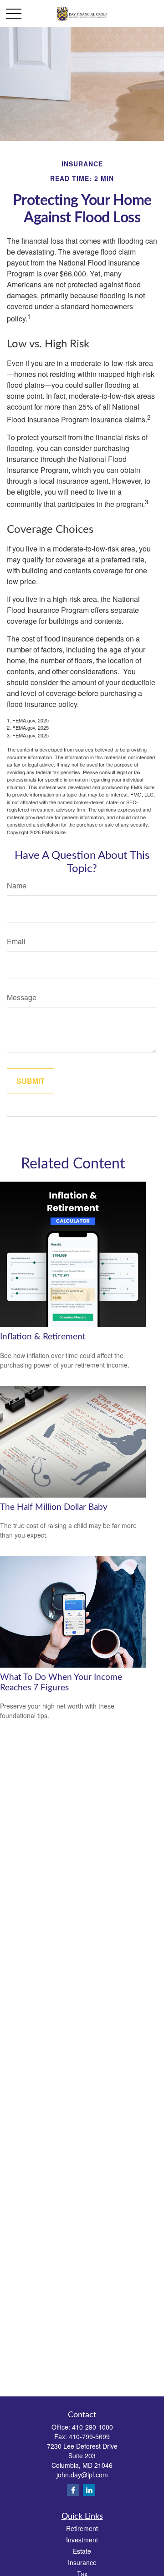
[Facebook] (73, 2490)
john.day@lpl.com (82, 2475)
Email (16, 941)
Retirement (82, 2528)
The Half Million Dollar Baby (54, 1507)
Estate (82, 2551)
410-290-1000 (92, 2427)
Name (17, 885)
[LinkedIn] (89, 2490)
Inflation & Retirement (43, 1337)
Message (22, 997)
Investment (82, 2540)
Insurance (82, 2562)
